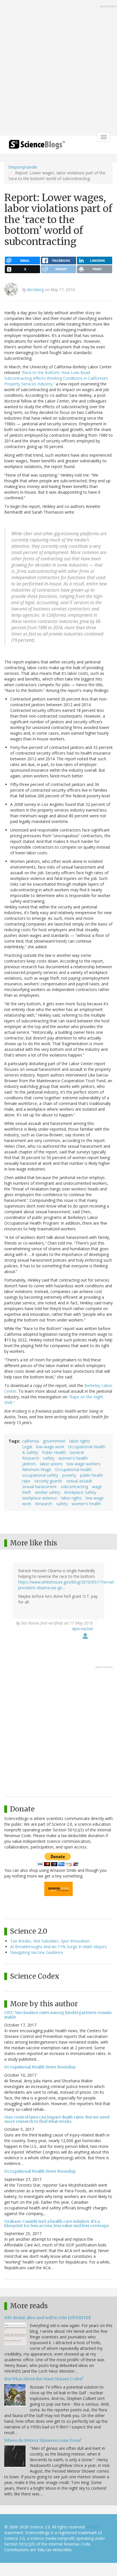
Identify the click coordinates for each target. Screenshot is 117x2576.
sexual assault (79, 1481)
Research (31, 1458)
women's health (73, 1458)
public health (92, 1475)
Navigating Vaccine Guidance (37, 1952)
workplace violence (40, 1498)
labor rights (80, 1441)
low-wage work (50, 1447)
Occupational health (73, 1469)
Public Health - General (63, 1452)
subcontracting (74, 1487)
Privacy (93, 2527)
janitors (29, 1464)
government (54, 1441)
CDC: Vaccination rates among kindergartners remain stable (58, 2015)
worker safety (48, 1492)
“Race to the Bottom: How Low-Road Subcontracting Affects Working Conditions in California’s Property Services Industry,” (56, 378)
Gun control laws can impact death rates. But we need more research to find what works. (57, 2119)
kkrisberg (35, 290)
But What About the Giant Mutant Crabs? (44, 2379)
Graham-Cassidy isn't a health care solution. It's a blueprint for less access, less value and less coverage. (57, 2223)
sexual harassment (39, 1487)
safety (49, 1458)
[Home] (37, 146)
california (31, 1441)
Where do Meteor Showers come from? (43, 2440)
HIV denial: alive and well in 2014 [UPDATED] (47, 2318)
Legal (27, 1447)
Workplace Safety (80, 1492)
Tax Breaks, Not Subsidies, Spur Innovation (50, 1941)
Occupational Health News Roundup (40, 2067)
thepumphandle (23, 167)
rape (26, 1481)
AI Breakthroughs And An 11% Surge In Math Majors (58, 1947)
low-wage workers (84, 1464)
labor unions (51, 1464)
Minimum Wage (37, 1469)
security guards (48, 1481)
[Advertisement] (58, 68)
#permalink (82, 1629)
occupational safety (40, 1475)
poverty (69, 1475)
